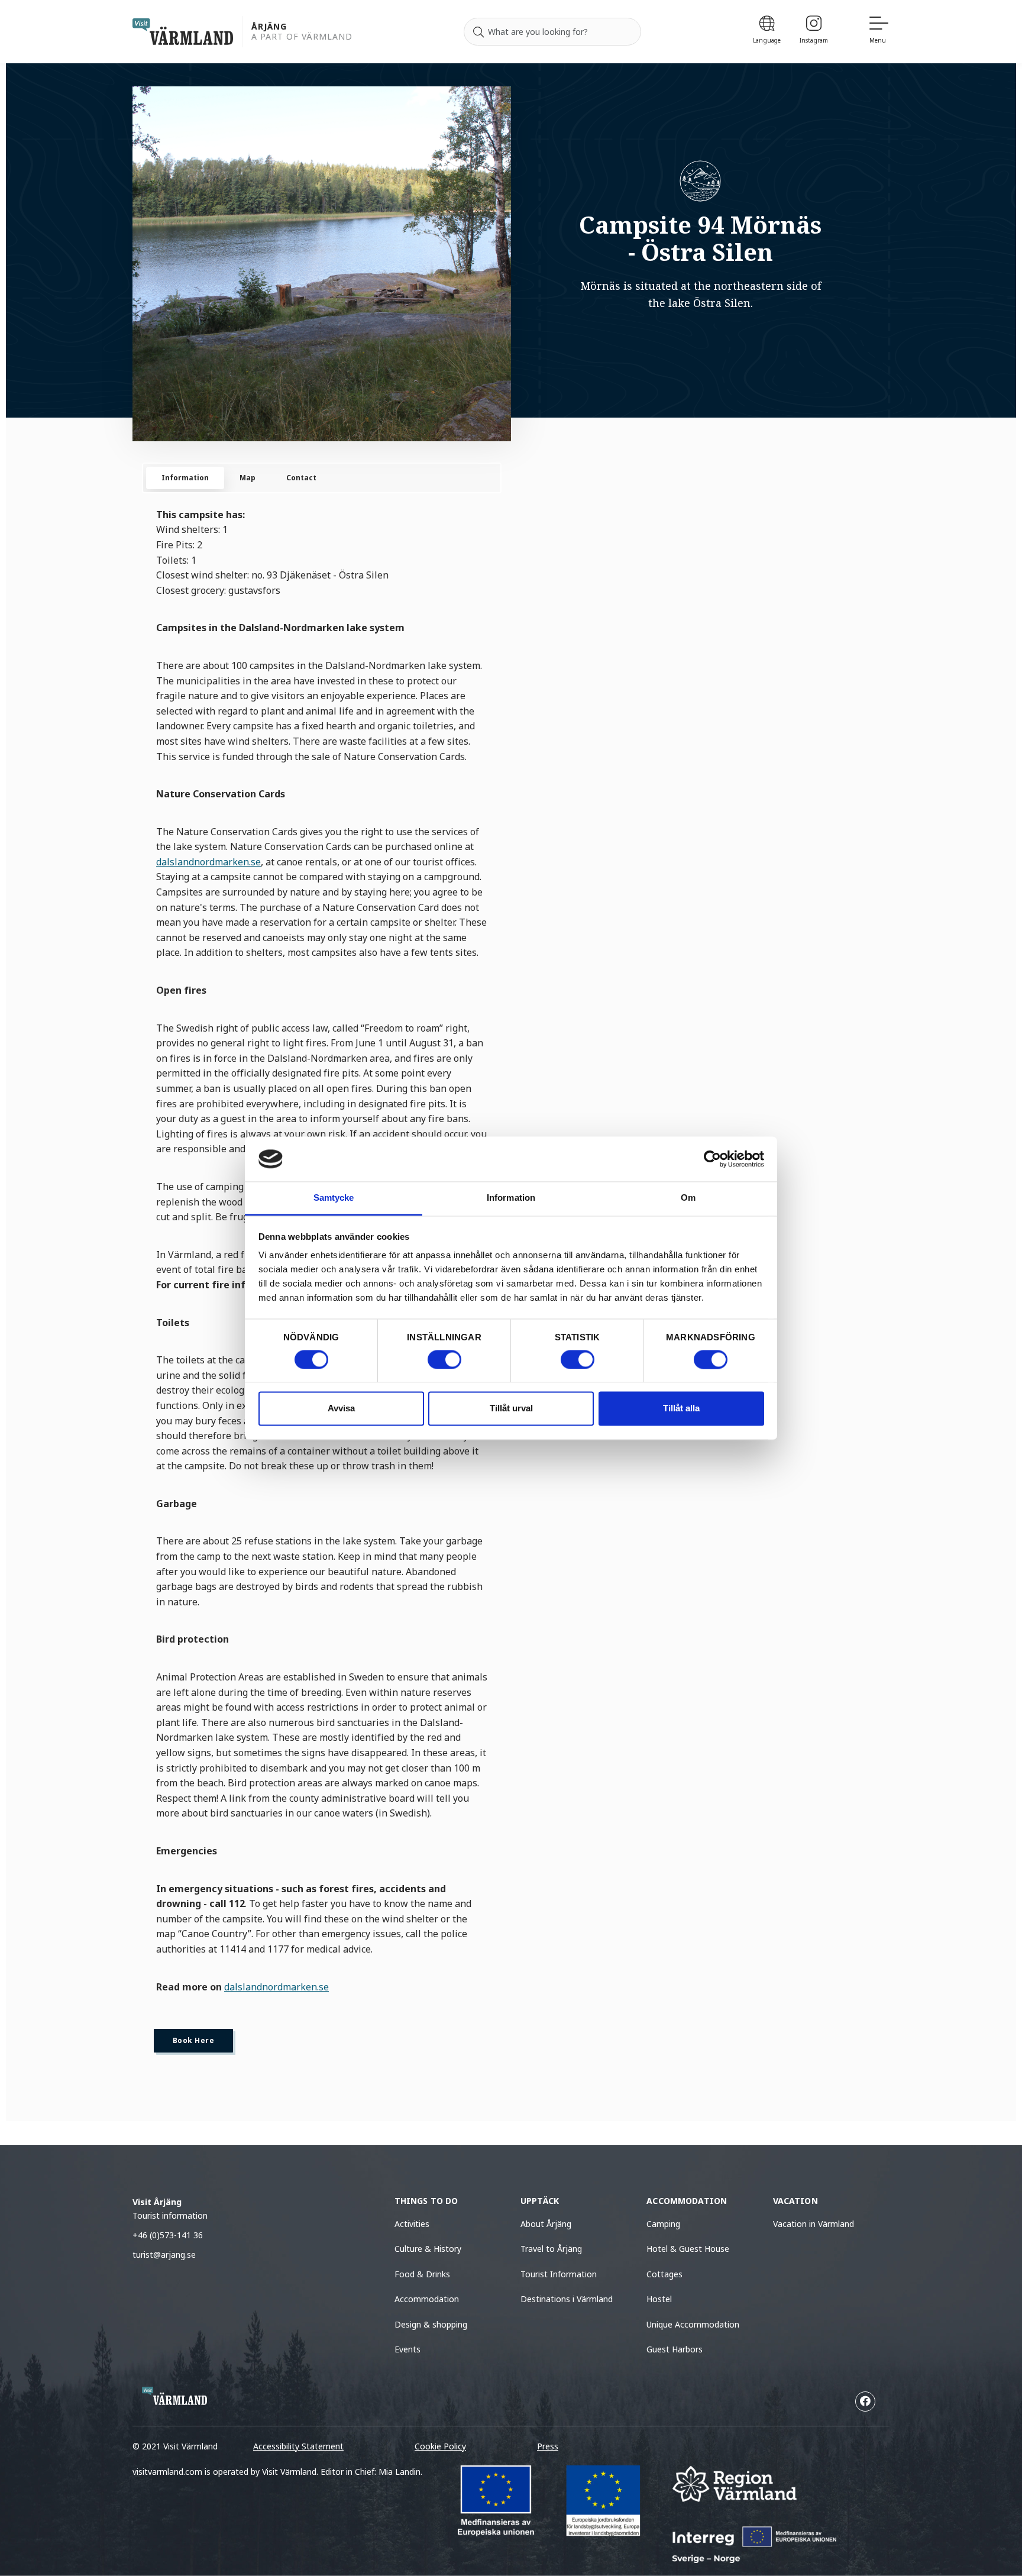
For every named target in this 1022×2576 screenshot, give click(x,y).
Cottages (664, 2274)
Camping (663, 2224)
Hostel (659, 2299)
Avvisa (341, 1409)
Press (548, 2446)
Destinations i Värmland (567, 2299)
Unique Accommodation (693, 2324)
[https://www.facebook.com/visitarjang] (865, 2402)
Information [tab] (511, 1198)
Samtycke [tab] (334, 1198)
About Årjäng (546, 2224)
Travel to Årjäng (551, 2249)
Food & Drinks (422, 2274)
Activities (412, 2224)
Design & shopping (431, 2324)
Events (407, 2349)
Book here (193, 2040)
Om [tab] (688, 1198)
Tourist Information (559, 2274)
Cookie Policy (440, 2446)
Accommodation (427, 2299)
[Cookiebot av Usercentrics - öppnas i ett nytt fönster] (712, 1159)
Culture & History (428, 2249)
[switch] (444, 1359)
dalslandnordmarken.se (208, 862)
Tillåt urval (511, 1409)
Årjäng (269, 27)
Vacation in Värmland (814, 2224)
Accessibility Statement (298, 2446)
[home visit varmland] (183, 32)
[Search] (478, 32)
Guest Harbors (675, 2349)
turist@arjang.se (164, 2255)
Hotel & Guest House (688, 2249)
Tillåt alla (681, 1409)
